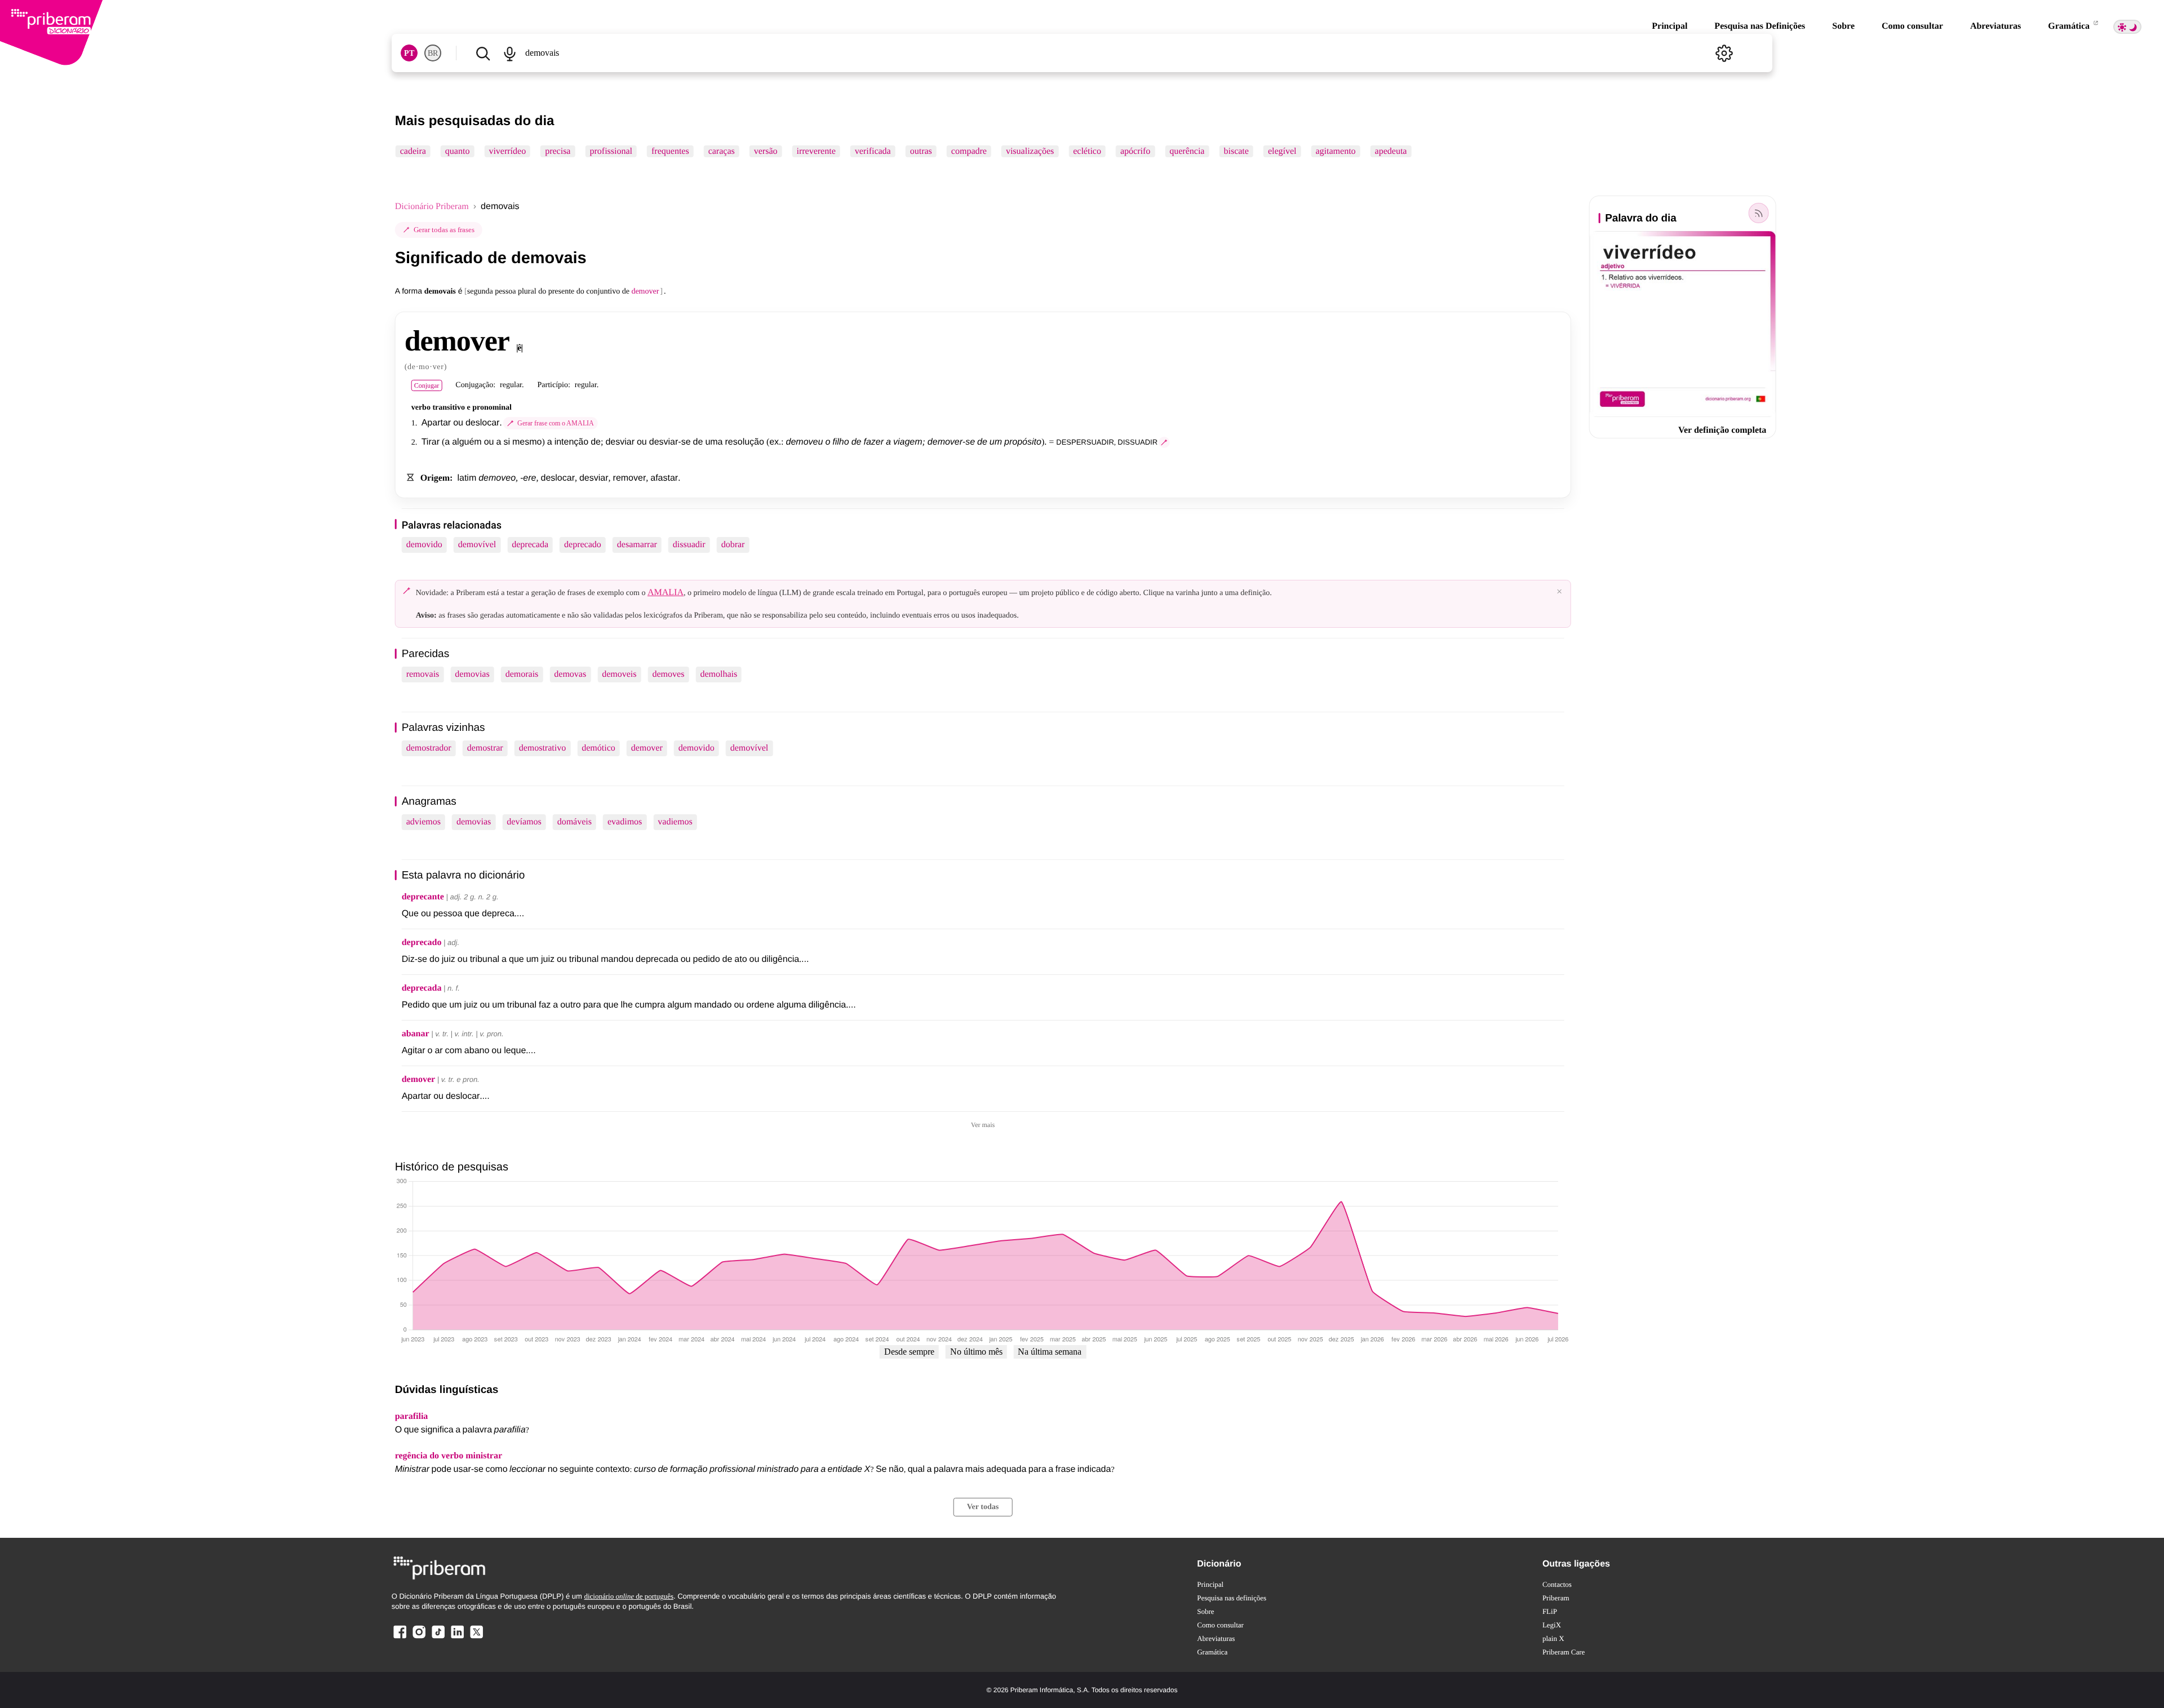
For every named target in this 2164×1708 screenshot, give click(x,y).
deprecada (530, 545)
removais (423, 674)
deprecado (583, 545)
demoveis (619, 674)
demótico (598, 748)
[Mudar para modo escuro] (2127, 27)
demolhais (719, 674)
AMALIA (666, 593)
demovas (570, 674)
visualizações (1030, 151)
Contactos (1557, 1584)
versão (766, 151)
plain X (1553, 1638)
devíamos (524, 822)
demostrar (485, 748)
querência (1187, 151)
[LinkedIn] (457, 1638)
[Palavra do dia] (1758, 213)
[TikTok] (438, 1638)
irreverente (816, 151)
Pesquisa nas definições (1232, 1598)
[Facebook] (400, 1638)
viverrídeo (507, 151)
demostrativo (543, 748)
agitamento (1336, 151)
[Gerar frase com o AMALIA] (1164, 442)
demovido (424, 545)
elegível (1282, 151)
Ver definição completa (1722, 430)
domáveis (575, 822)
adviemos (424, 822)
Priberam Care (1564, 1652)
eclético (1087, 151)
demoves (669, 674)
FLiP (1550, 1611)
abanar (416, 1034)
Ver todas (983, 1507)
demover (647, 748)
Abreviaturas (1996, 26)
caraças (722, 151)
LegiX (1552, 1625)
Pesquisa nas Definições (1760, 26)
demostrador (429, 748)
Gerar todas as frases (444, 230)
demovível (477, 545)
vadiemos (675, 822)
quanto (458, 151)
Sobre (1843, 26)
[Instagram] (419, 1638)
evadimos (625, 822)
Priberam (1556, 1598)
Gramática (2070, 26)
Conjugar (427, 385)
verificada (873, 151)
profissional (611, 151)
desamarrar (637, 545)
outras (921, 151)
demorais (522, 674)
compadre (969, 151)
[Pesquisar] (483, 53)
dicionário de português (629, 1596)
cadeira (413, 151)
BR (433, 53)
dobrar (733, 545)
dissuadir (689, 545)
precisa (558, 151)
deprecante (423, 897)
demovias (472, 674)
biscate (1236, 151)
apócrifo (1135, 151)
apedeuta (1391, 151)
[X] (476, 1638)
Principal (1669, 26)
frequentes (670, 151)
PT (409, 53)
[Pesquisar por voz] (510, 53)
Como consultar (1912, 26)
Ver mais (983, 1125)
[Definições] (1724, 53)
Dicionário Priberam (432, 207)
